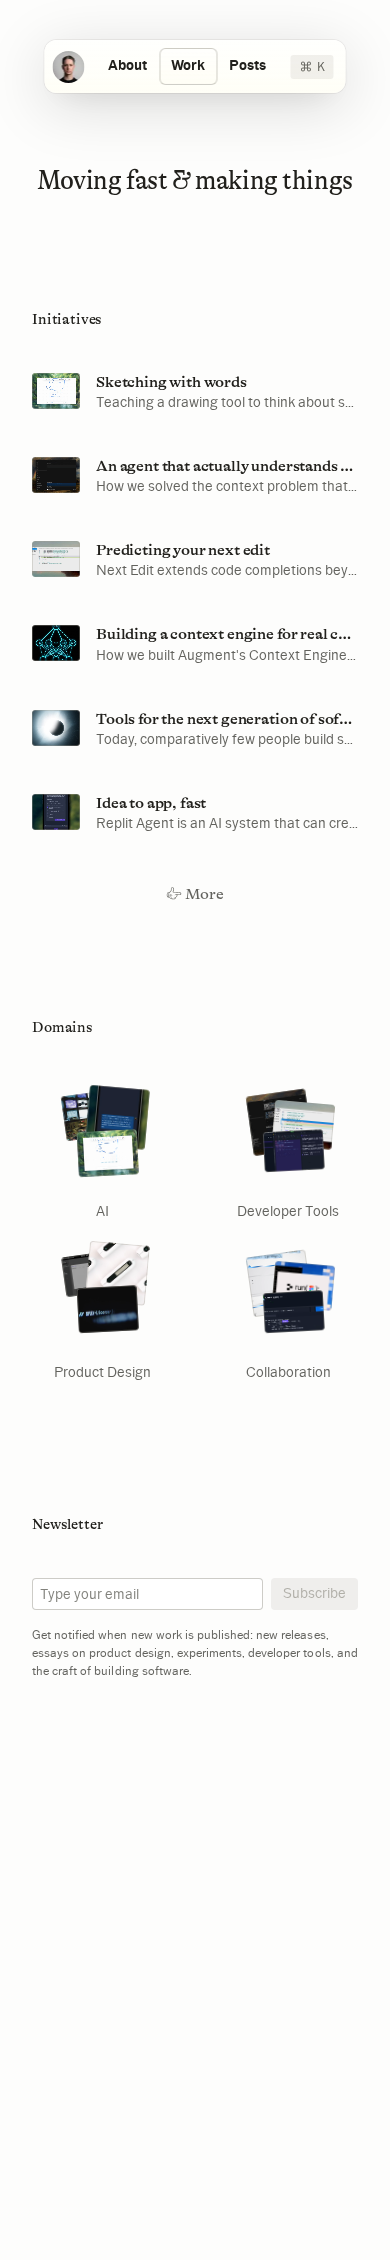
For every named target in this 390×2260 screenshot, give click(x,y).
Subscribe (314, 1593)
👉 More (195, 894)
